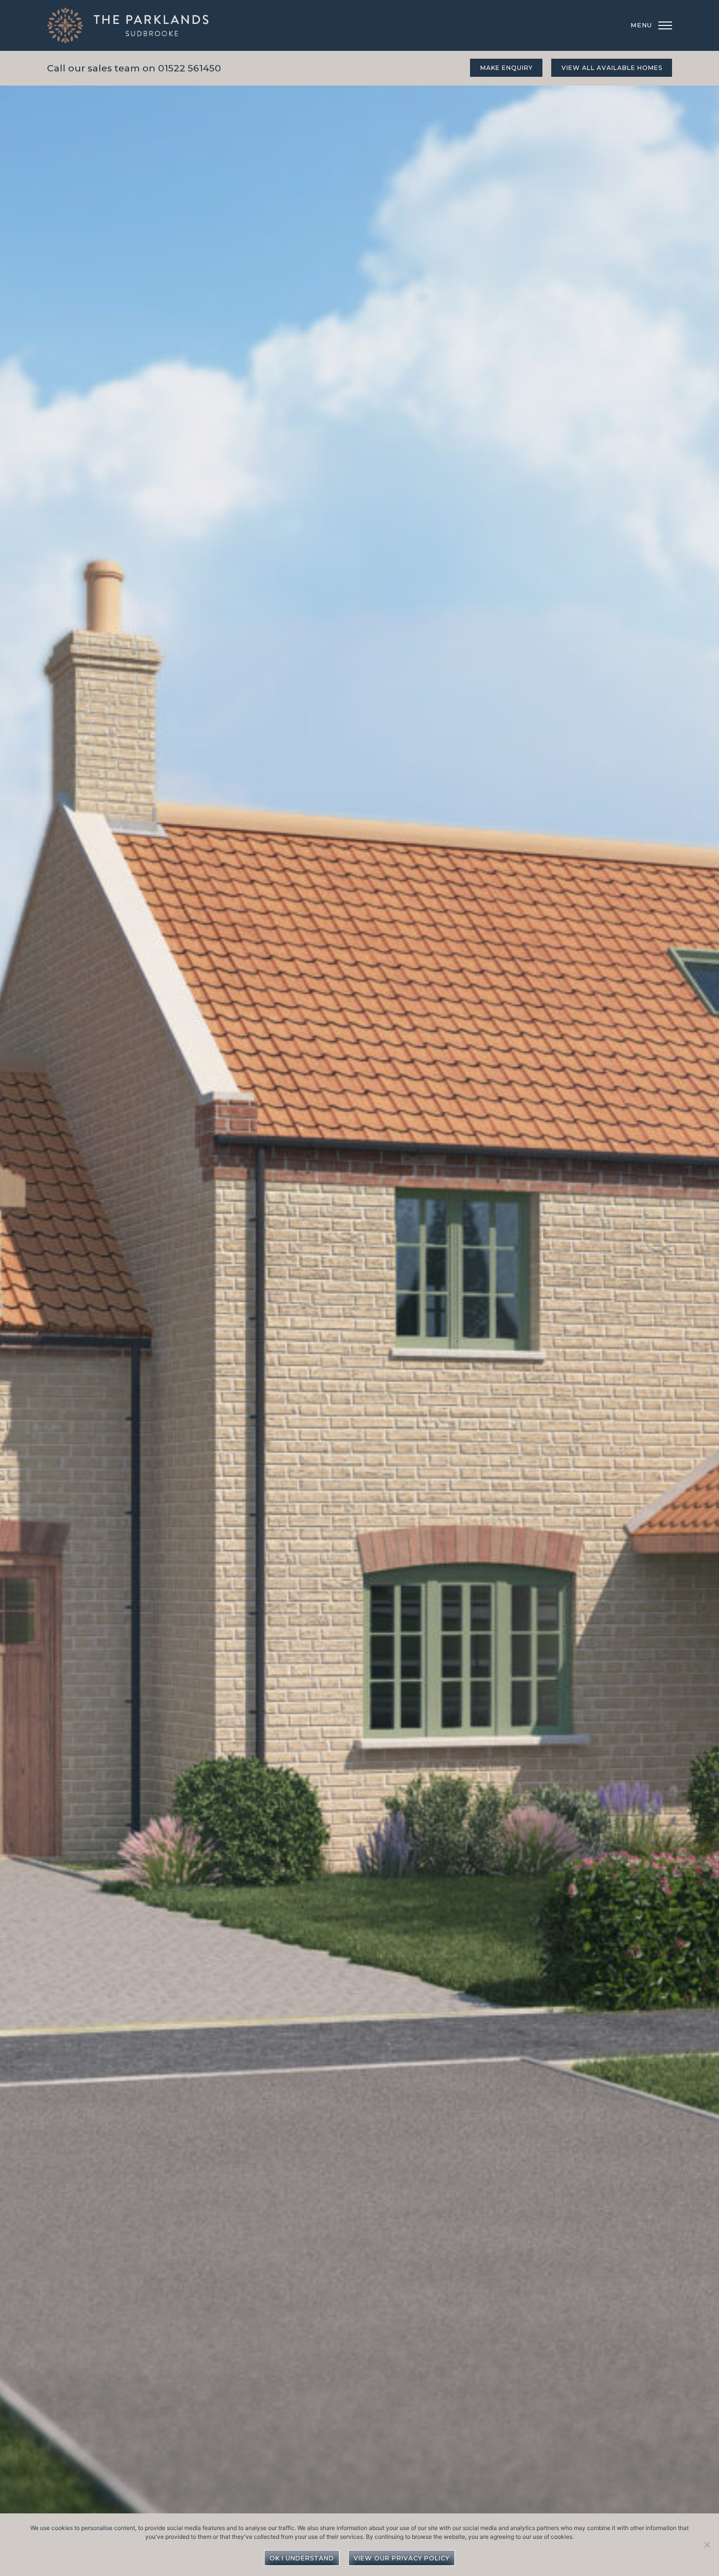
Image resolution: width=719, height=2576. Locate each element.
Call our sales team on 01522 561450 (134, 68)
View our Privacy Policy (402, 2558)
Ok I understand (302, 2558)
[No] (707, 2544)
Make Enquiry (506, 68)
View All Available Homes (612, 68)
